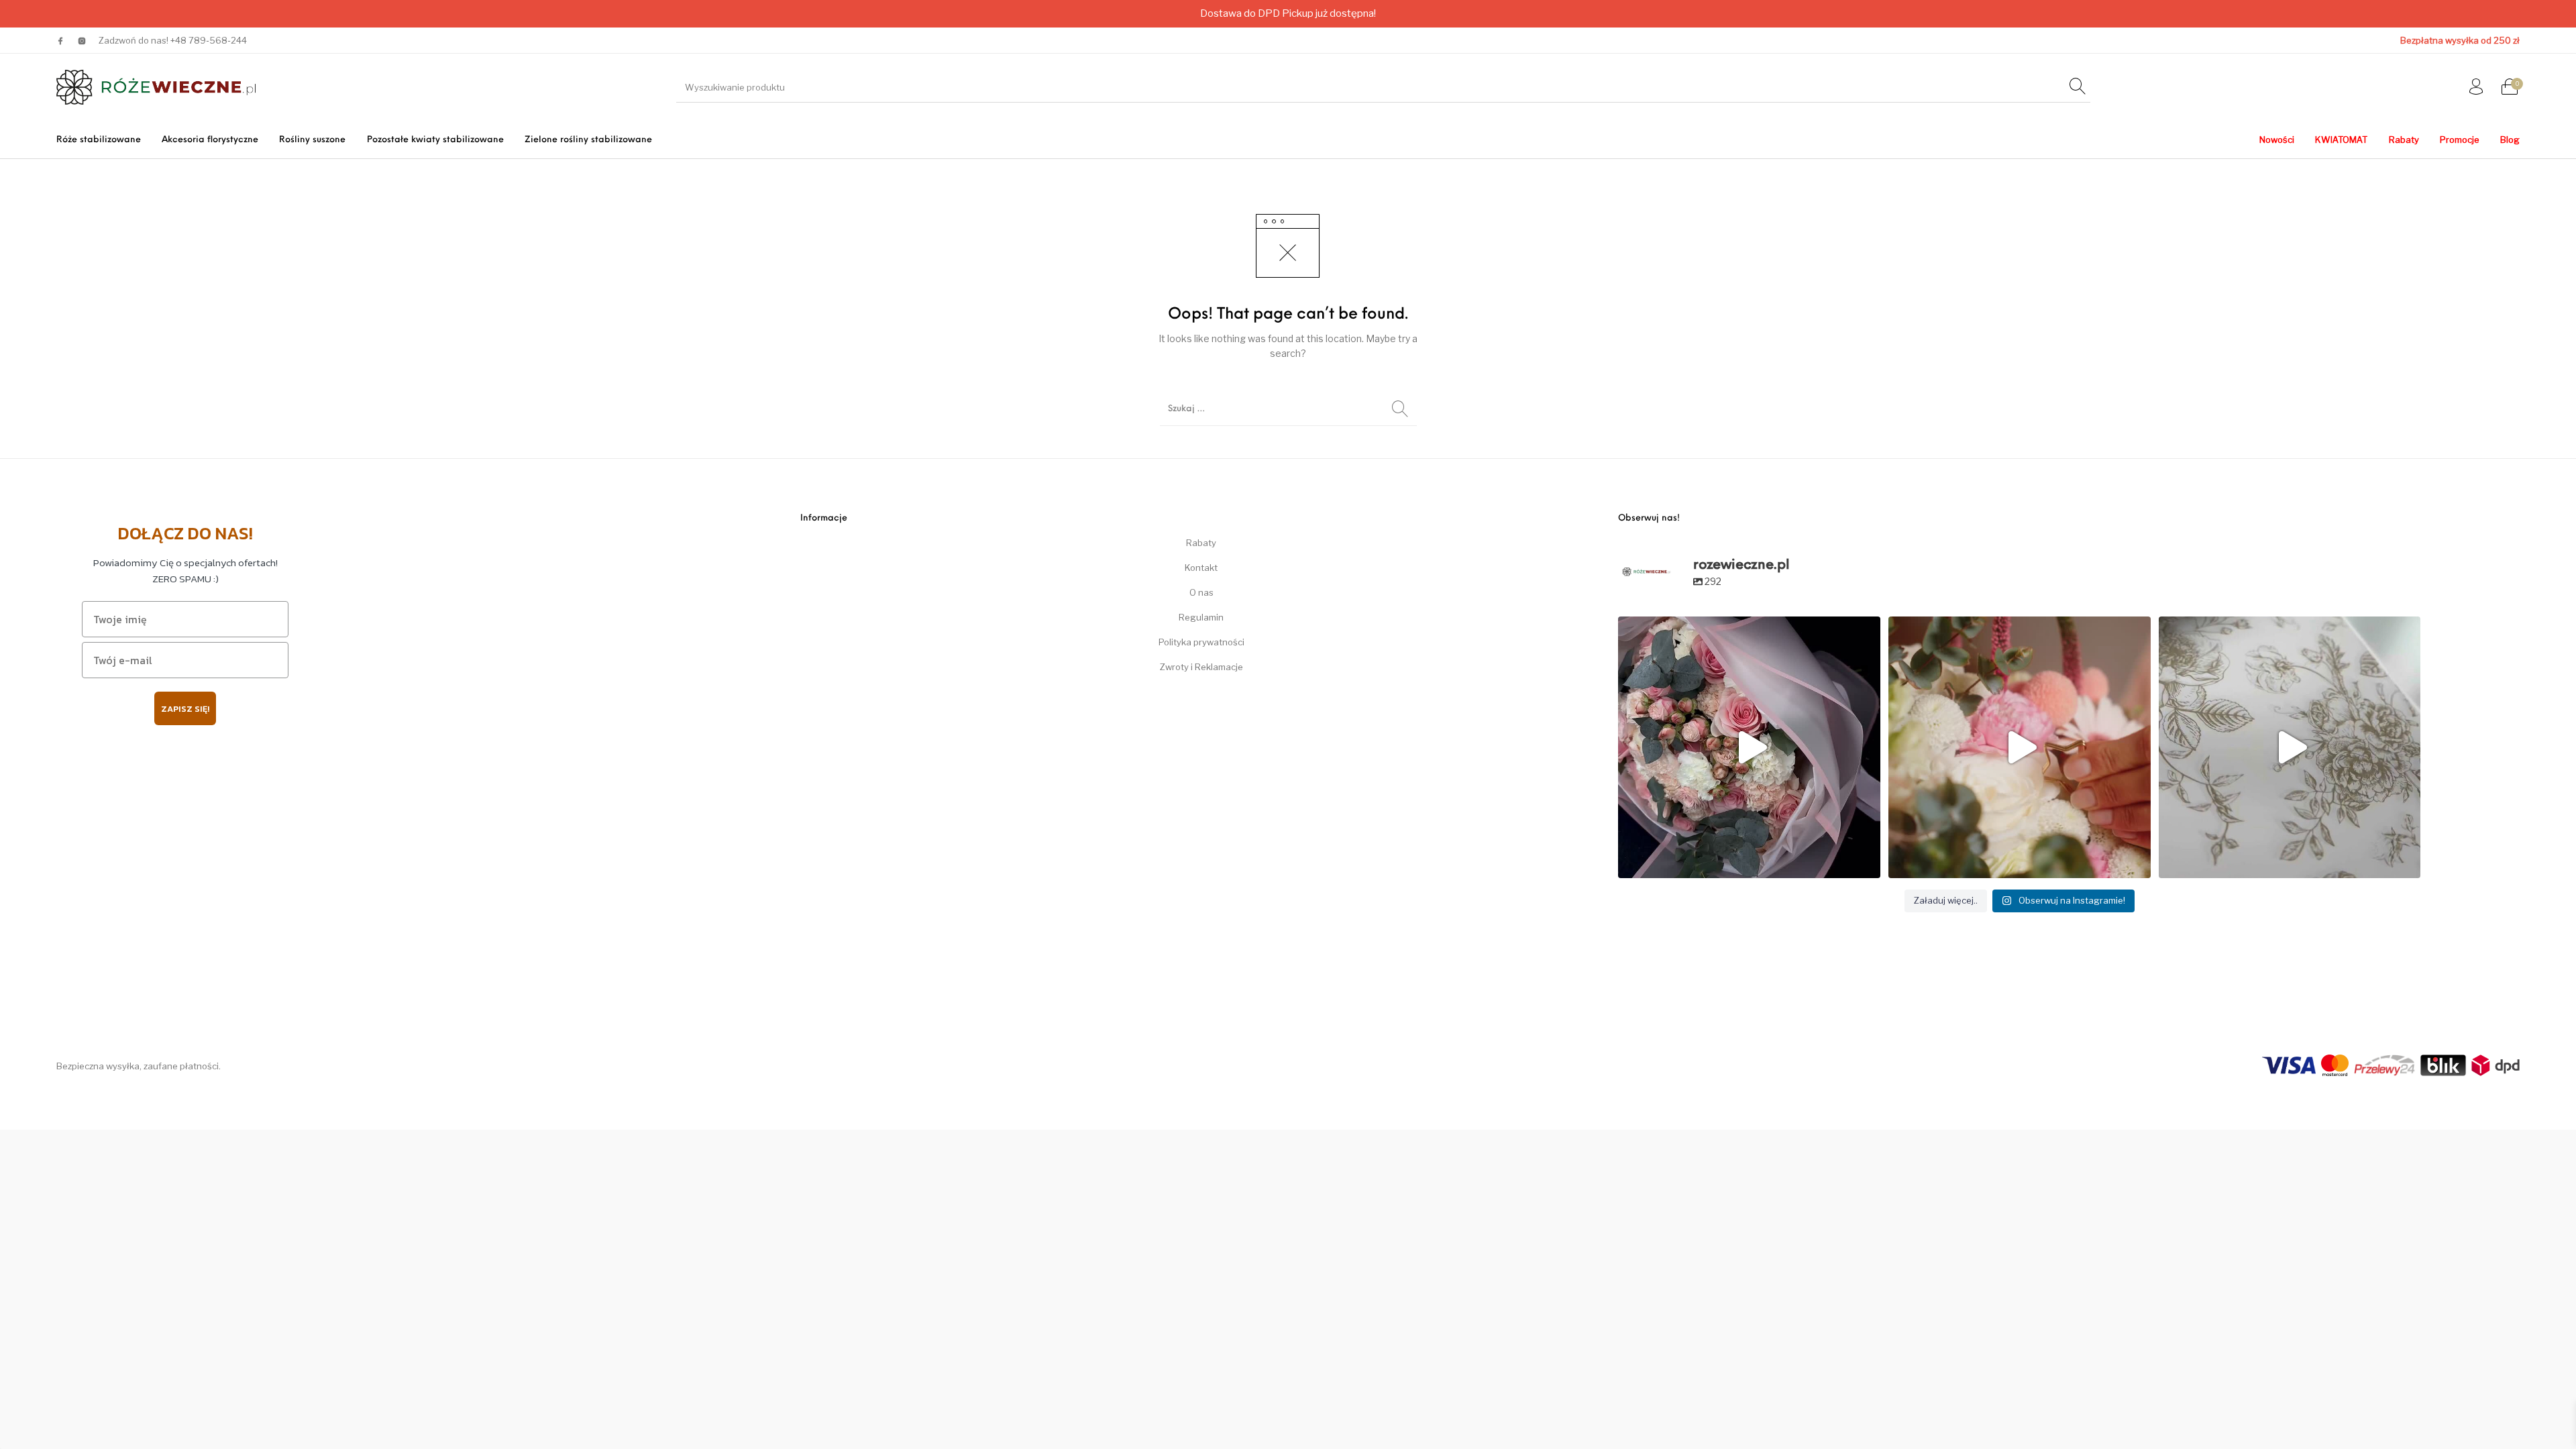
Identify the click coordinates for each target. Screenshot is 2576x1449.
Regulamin (1201, 617)
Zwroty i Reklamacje (1201, 667)
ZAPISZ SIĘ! (185, 709)
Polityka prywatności (1201, 642)
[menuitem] (98, 140)
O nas (1201, 592)
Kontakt (1201, 568)
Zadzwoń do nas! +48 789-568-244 (173, 40)
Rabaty (1201, 543)
